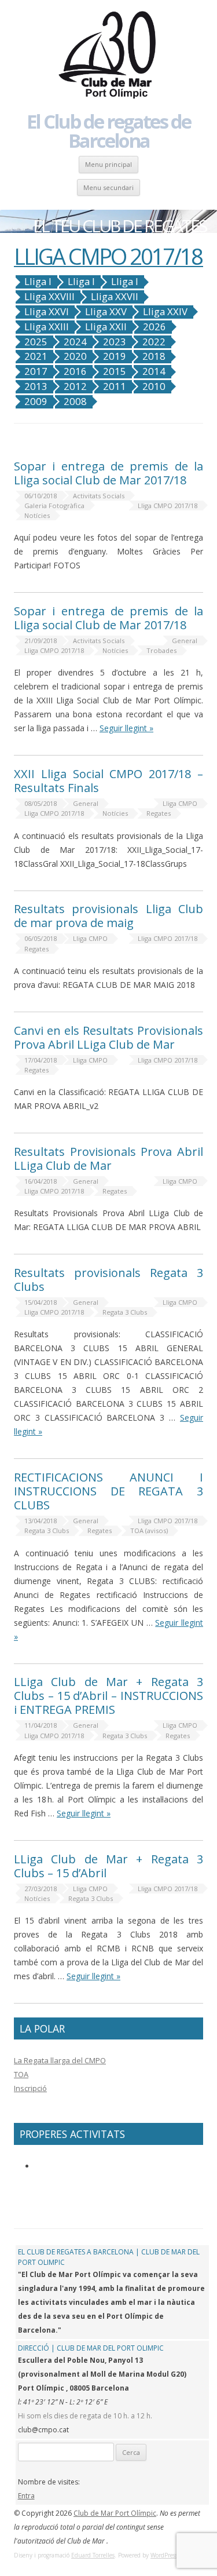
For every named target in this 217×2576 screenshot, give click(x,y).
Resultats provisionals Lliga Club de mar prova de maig (108, 916)
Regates (159, 813)
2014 (154, 371)
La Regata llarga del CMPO (60, 2060)
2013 (36, 386)
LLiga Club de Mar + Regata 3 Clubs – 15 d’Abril (108, 1866)
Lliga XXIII (47, 327)
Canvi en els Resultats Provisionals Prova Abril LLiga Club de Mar (108, 1037)
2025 (36, 342)
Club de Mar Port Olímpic (115, 2513)
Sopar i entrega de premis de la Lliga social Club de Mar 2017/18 (108, 473)
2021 (36, 356)
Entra (26, 2496)
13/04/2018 (41, 1521)
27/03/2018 (41, 1889)
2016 (75, 371)
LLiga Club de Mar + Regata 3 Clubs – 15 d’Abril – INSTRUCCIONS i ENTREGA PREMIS (108, 1696)
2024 (75, 342)
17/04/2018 (41, 1060)
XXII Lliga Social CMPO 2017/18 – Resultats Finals (108, 781)
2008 (75, 402)
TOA (21, 2074)
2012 (75, 386)
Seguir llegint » (126, 728)
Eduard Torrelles (93, 2555)
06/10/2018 (41, 496)
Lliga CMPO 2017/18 (168, 506)
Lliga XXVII (115, 297)
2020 (75, 356)
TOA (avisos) (149, 1530)
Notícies (37, 515)
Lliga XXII (106, 327)
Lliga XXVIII (49, 297)
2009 (36, 402)
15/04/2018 (41, 1302)
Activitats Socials (99, 496)
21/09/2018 (41, 641)
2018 (154, 356)
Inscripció (30, 2088)
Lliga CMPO (180, 803)
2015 (115, 371)
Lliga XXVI (47, 312)
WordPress (164, 2555)
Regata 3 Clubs (125, 1312)
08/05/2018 (41, 803)
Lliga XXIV (165, 312)
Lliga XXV (106, 312)
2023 (115, 342)
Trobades (161, 650)
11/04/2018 (41, 1725)
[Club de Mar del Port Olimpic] (109, 56)
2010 (154, 386)
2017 (36, 371)
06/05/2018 (41, 938)
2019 (115, 356)
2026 (155, 327)
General (185, 641)
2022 (154, 342)
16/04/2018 (41, 1181)
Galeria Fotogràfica (54, 506)
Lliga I (38, 282)
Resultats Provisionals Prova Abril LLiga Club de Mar (108, 1159)
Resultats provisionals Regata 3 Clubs (108, 1280)
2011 (115, 386)
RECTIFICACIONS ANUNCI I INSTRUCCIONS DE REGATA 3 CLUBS (108, 1491)
